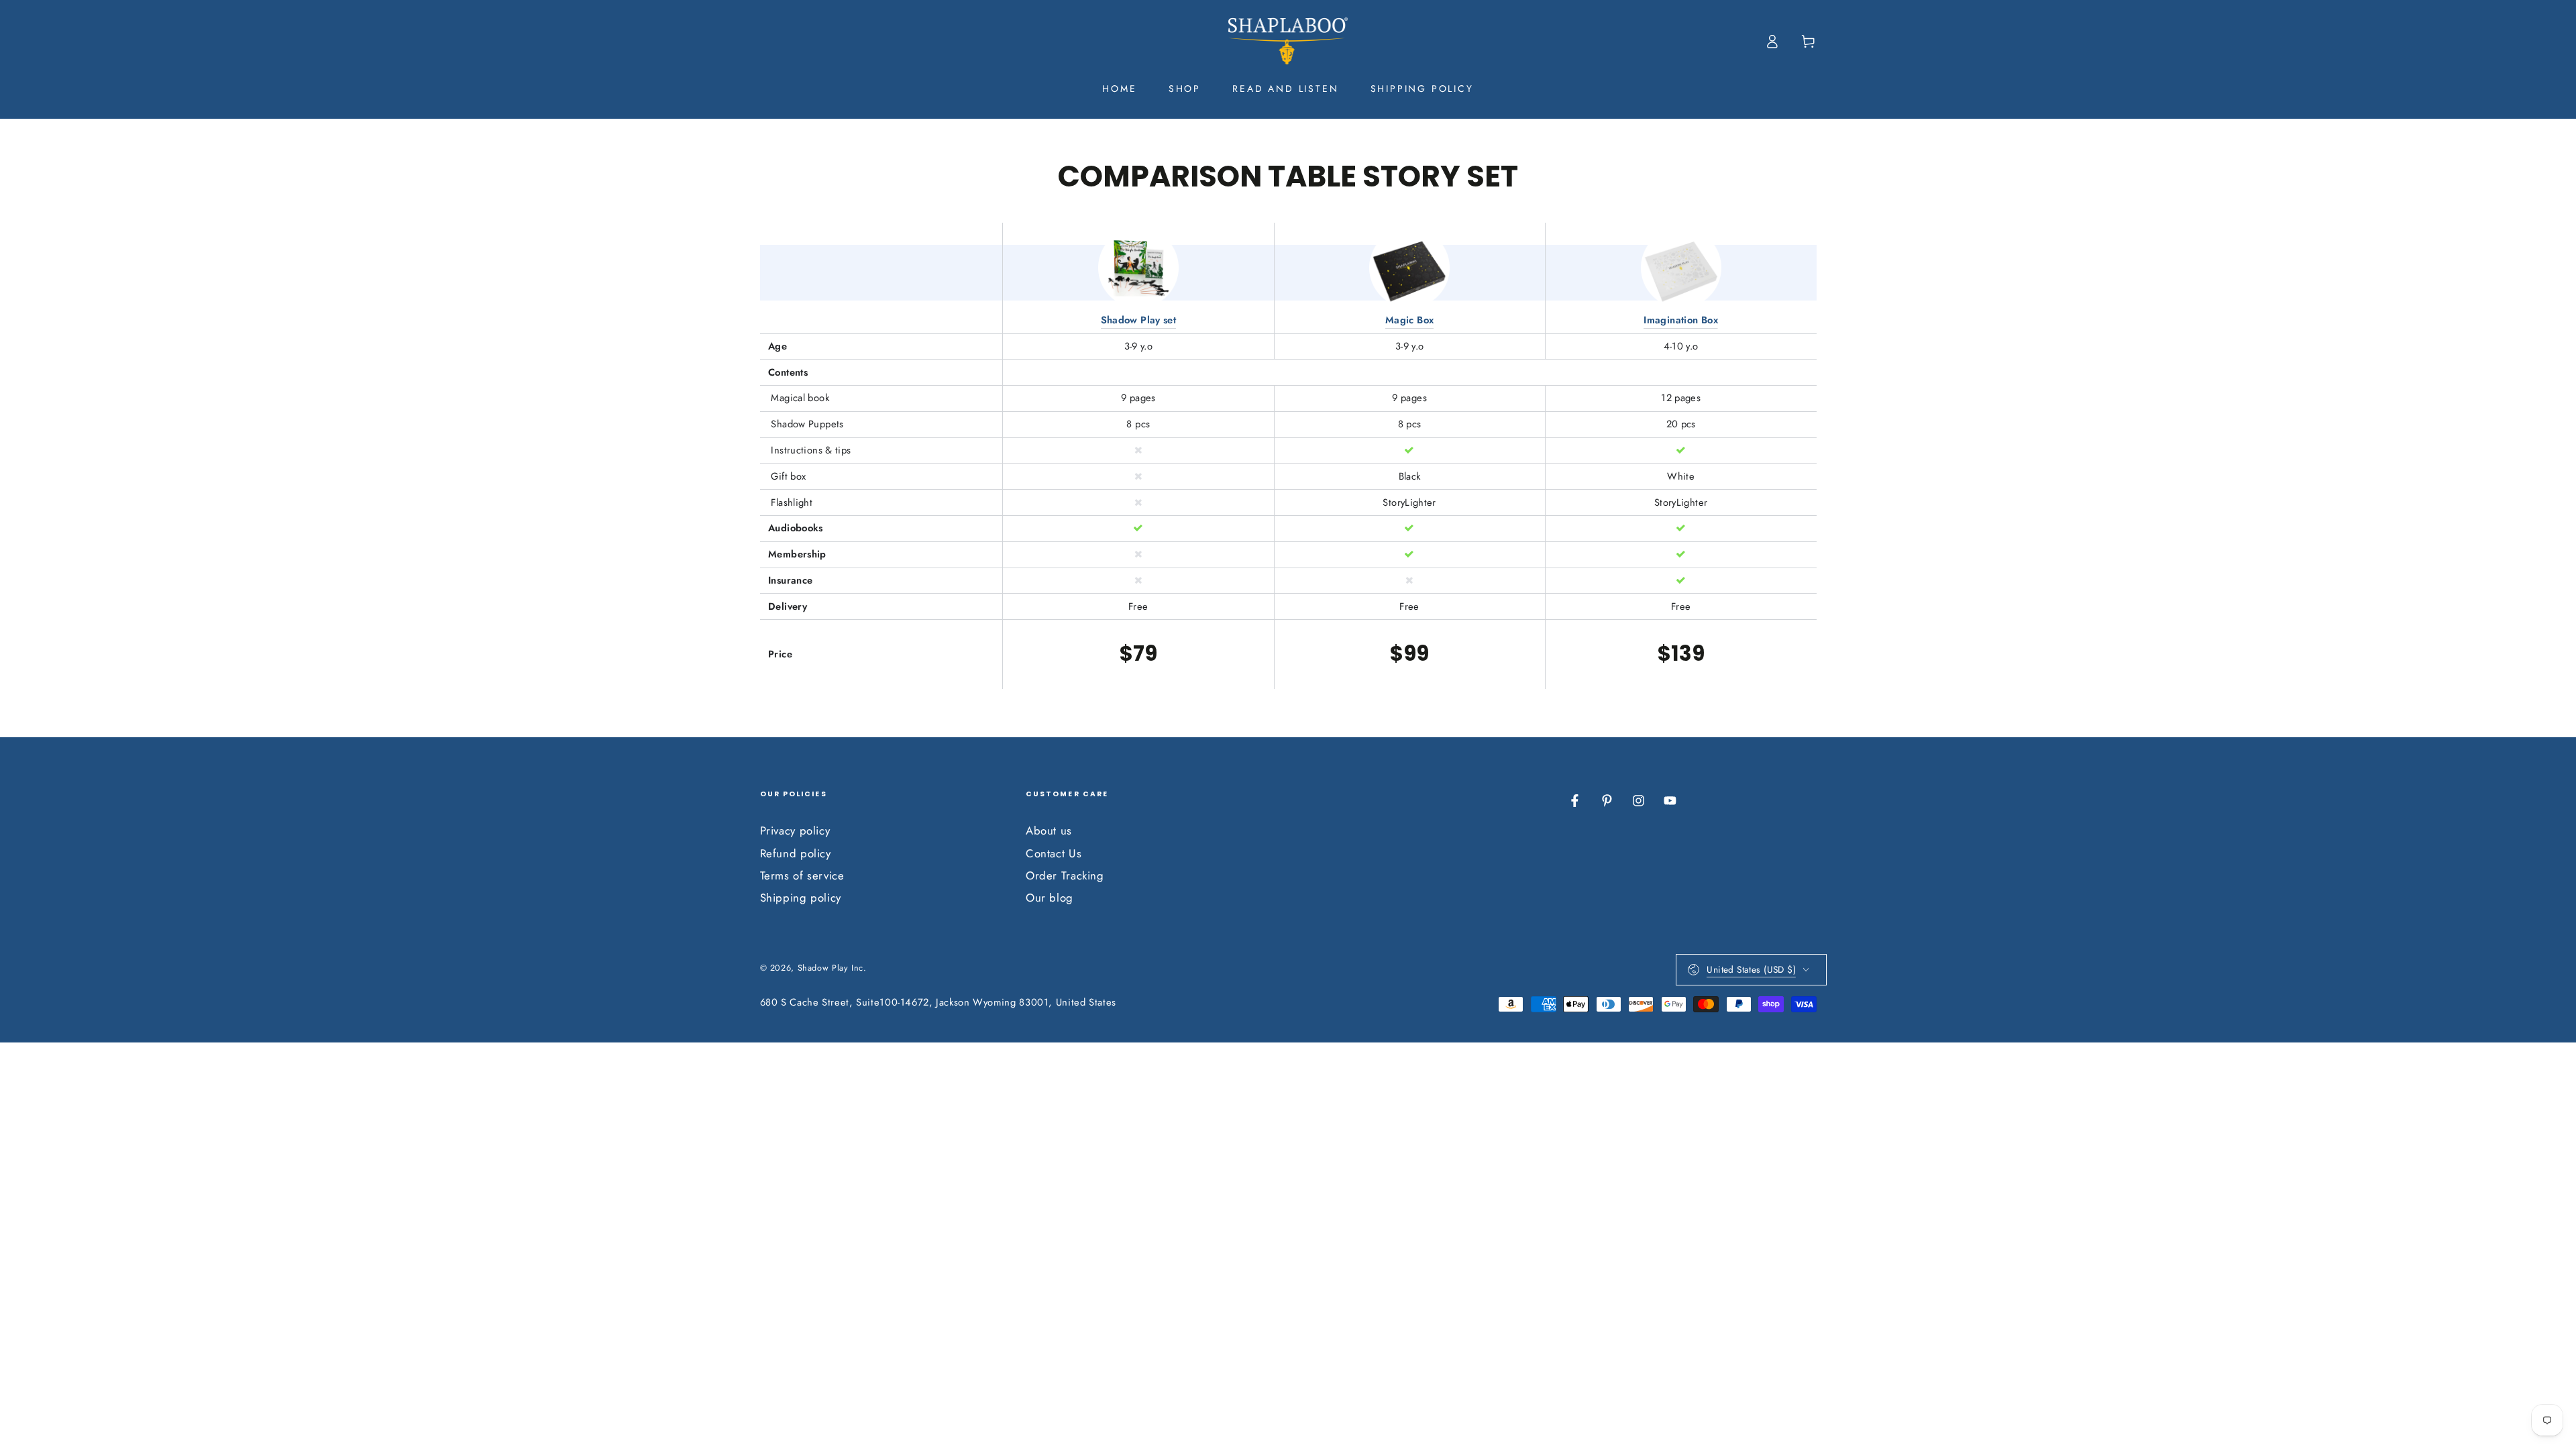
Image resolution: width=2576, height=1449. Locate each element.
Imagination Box (1681, 320)
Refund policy (796, 853)
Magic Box (1409, 320)
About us (1049, 830)
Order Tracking (1065, 875)
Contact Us (1054, 853)
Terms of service (802, 875)
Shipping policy (801, 898)
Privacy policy (795, 830)
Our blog (1050, 898)
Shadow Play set (1139, 320)
